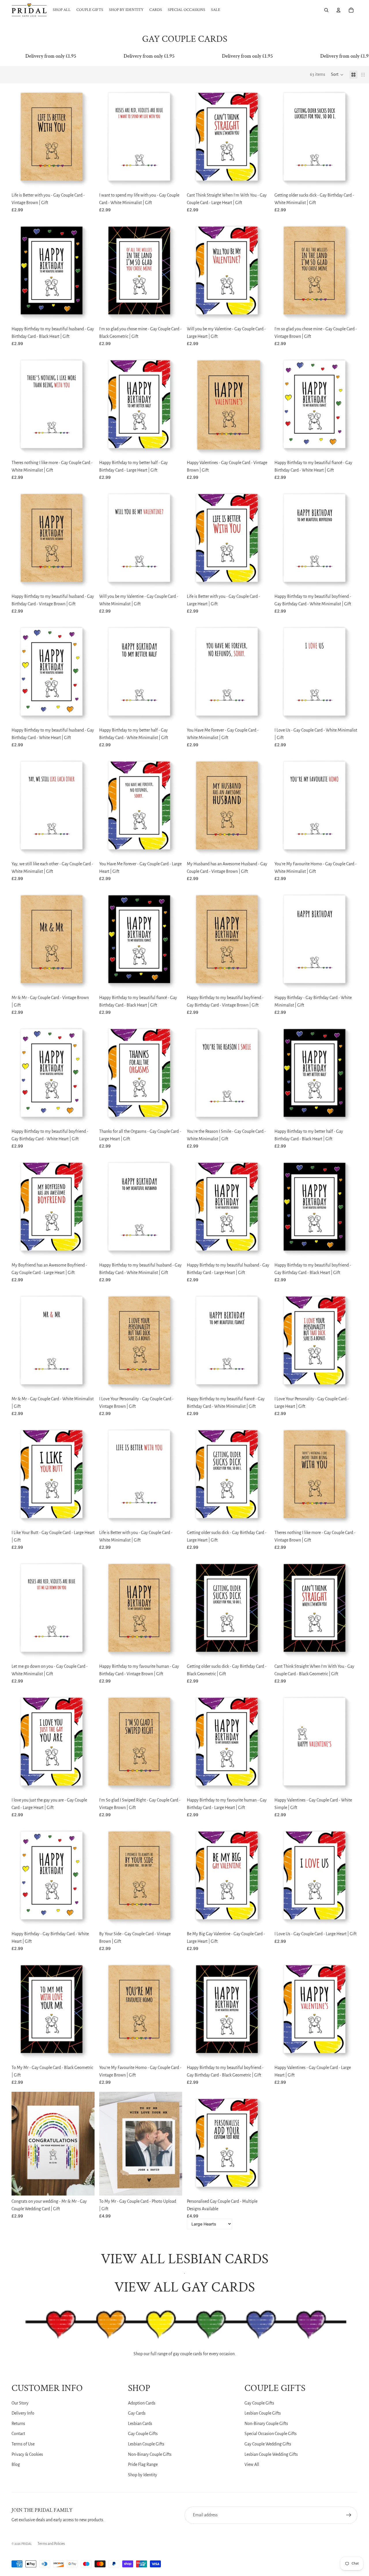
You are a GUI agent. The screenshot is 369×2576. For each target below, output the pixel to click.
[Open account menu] (338, 10)
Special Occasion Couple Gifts (271, 2434)
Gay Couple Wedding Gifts (268, 2444)
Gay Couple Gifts (143, 2434)
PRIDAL (27, 2544)
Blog (16, 2464)
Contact (18, 2434)
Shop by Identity (143, 2475)
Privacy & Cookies (27, 2454)
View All (252, 2464)
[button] (337, 75)
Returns (18, 2424)
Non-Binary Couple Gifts (150, 2454)
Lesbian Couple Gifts (146, 2444)
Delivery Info (23, 2413)
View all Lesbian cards (185, 2259)
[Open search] (326, 10)
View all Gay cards (185, 2287)
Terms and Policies (51, 2544)
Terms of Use (23, 2444)
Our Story (20, 2403)
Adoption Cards (142, 2403)
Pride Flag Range (143, 2464)
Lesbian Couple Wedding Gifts (271, 2454)
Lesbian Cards (140, 2424)
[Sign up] (349, 2515)
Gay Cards (137, 2413)
